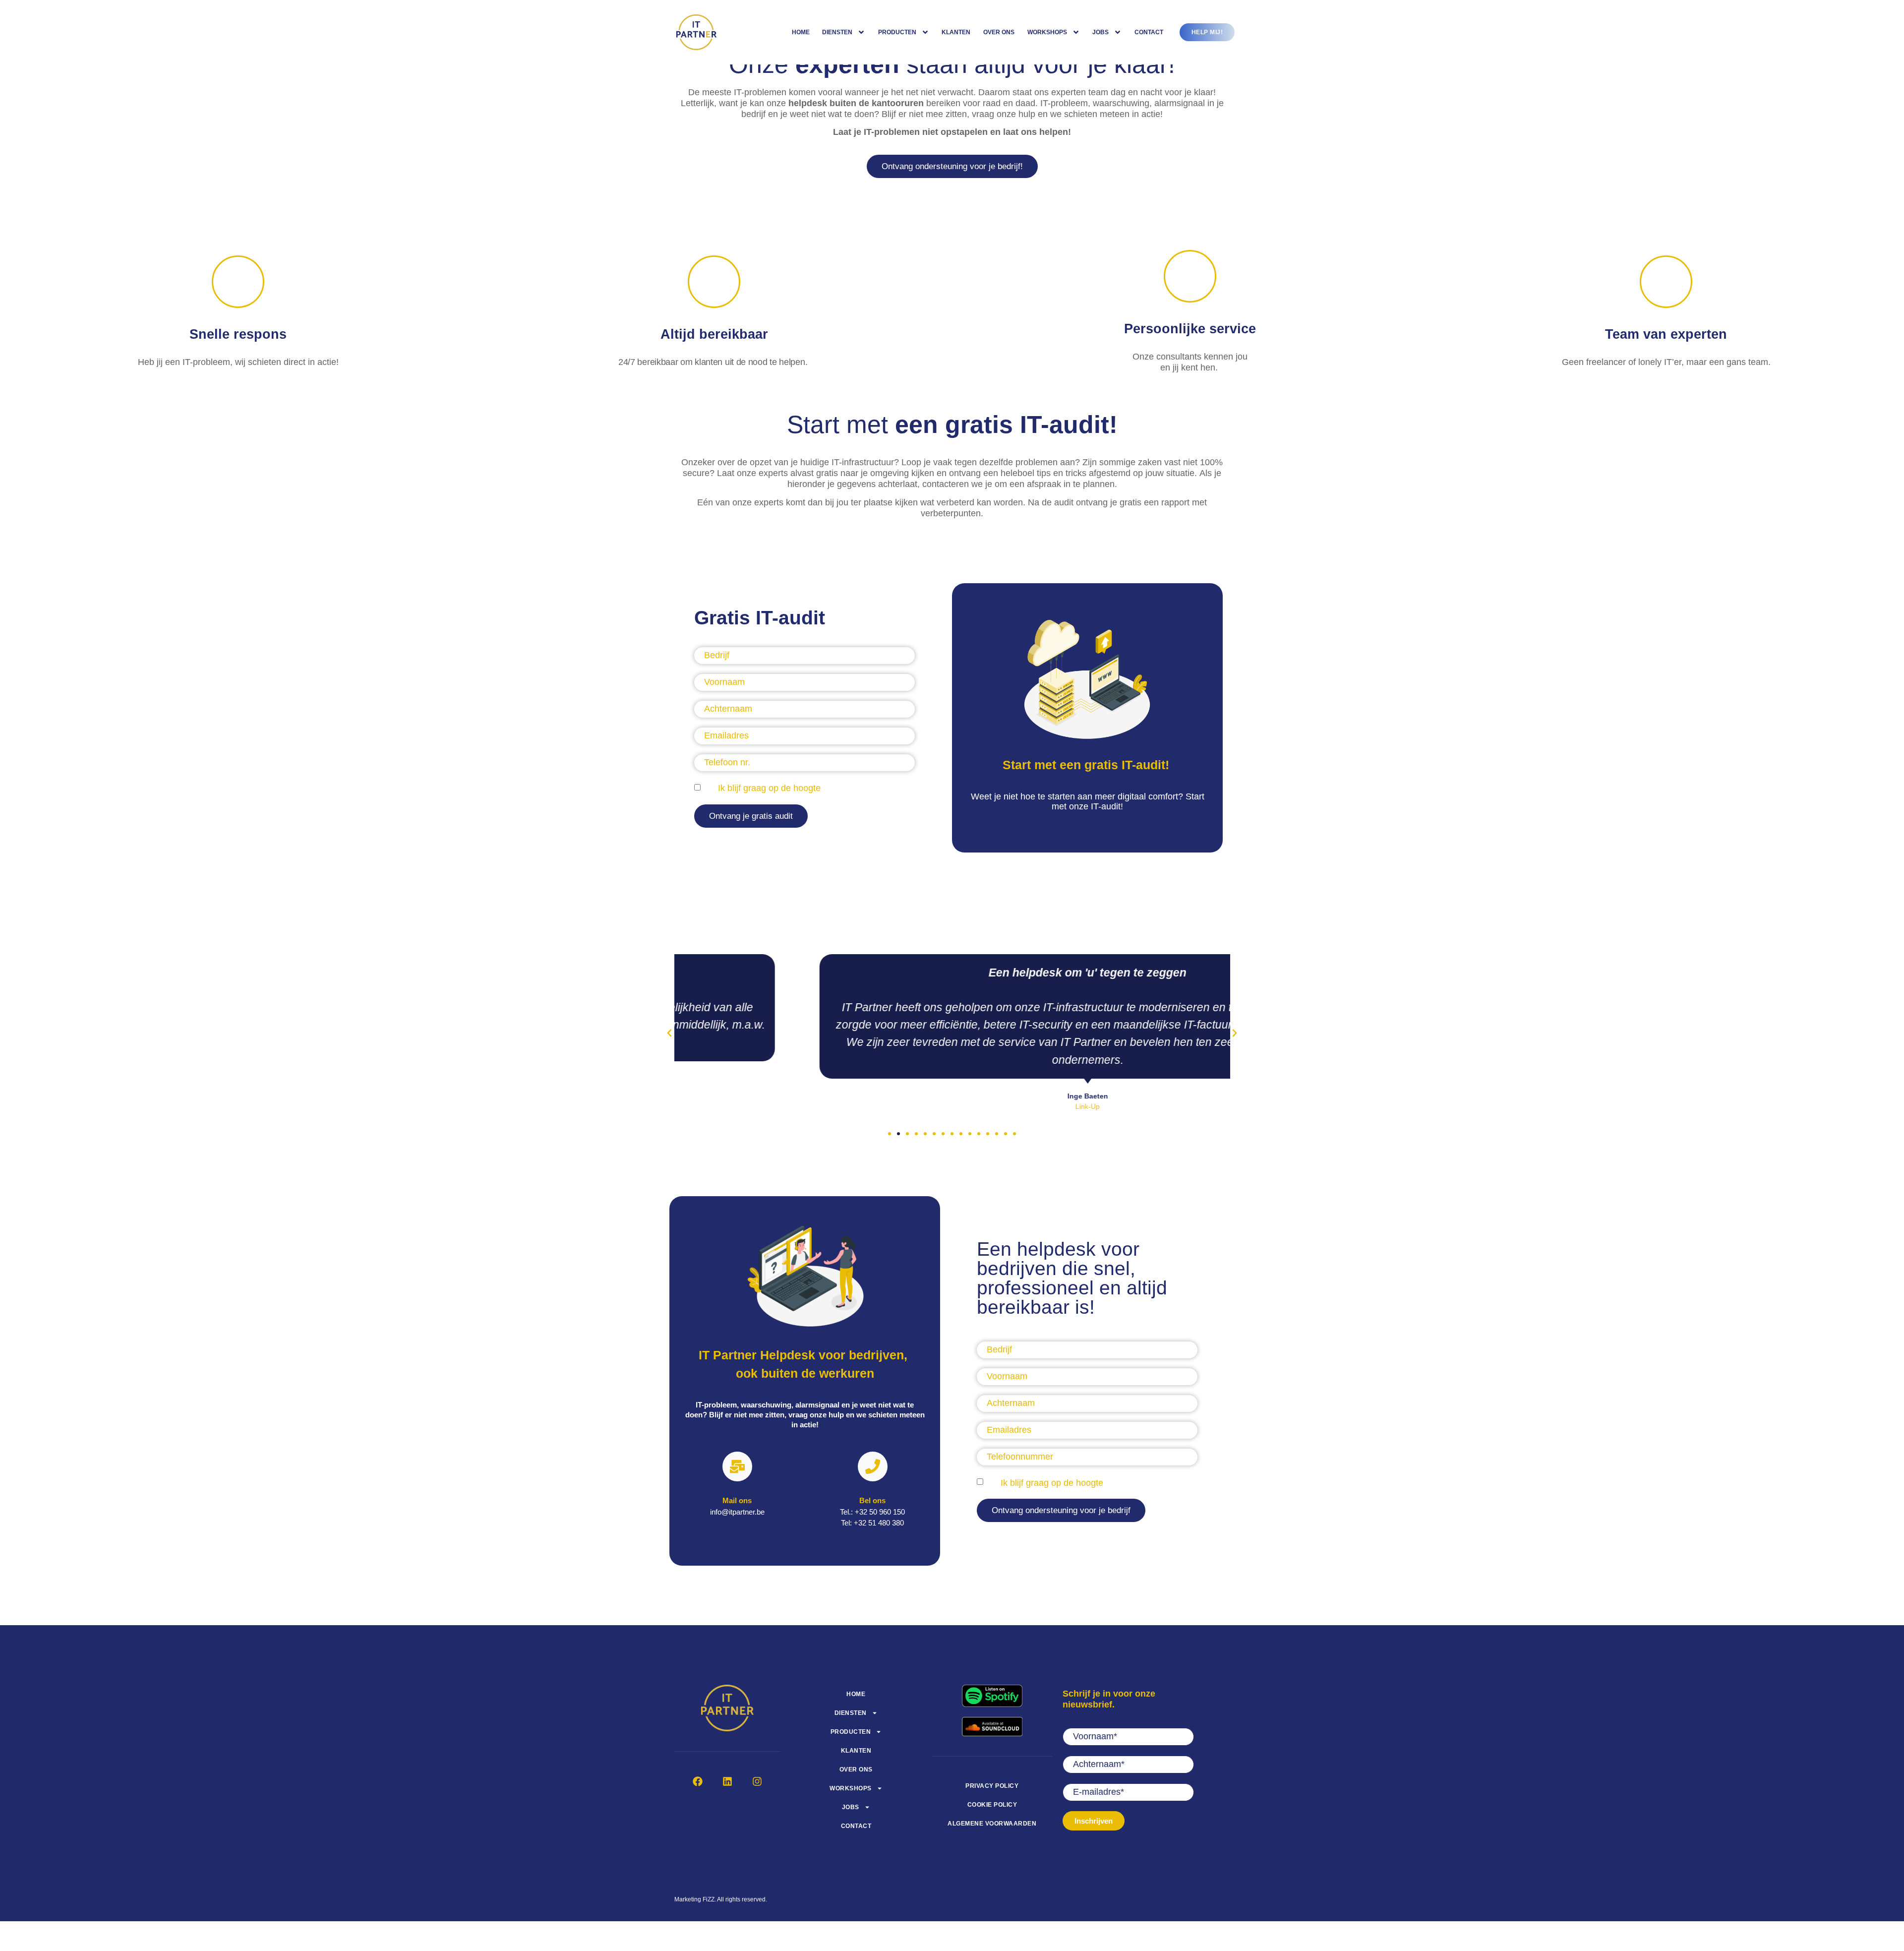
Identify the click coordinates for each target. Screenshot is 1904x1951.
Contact (1149, 32)
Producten (897, 32)
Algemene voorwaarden (992, 1824)
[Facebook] (698, 1781)
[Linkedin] (727, 1781)
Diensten (837, 32)
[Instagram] (757, 1781)
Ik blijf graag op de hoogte (769, 788)
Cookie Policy (992, 1805)
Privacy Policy (992, 1786)
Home (801, 32)
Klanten (956, 32)
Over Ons (999, 32)
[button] (751, 816)
